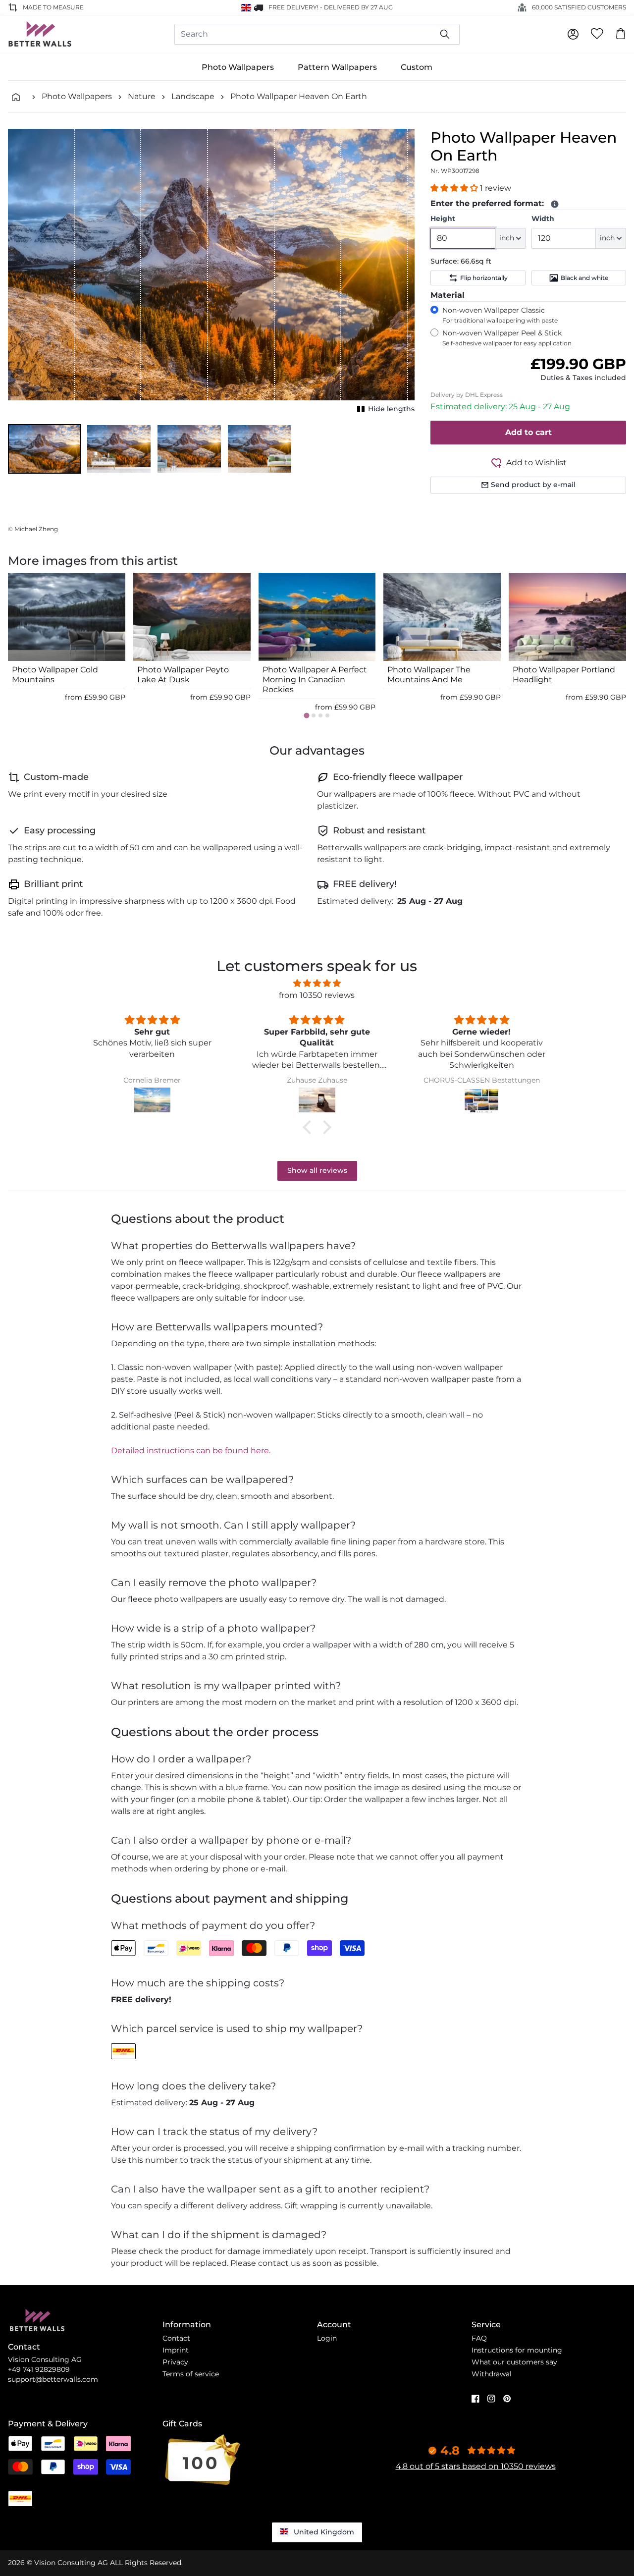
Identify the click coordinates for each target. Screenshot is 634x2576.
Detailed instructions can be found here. (191, 1451)
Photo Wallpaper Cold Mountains (55, 675)
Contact (176, 2338)
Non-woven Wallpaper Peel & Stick (507, 338)
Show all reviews (317, 1170)
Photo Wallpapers (238, 67)
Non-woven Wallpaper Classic (500, 315)
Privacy (175, 2362)
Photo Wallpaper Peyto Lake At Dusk (183, 675)
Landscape (193, 96)
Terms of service (191, 2374)
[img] (317, 983)
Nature (142, 96)
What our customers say (514, 2362)
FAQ (479, 2338)
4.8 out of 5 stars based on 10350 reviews (476, 2466)
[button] (45, 449)
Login (327, 2338)
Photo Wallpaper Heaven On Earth (299, 96)
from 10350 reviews (317, 995)
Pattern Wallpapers (337, 67)
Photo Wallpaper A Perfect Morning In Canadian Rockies (315, 680)
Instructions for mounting (517, 2350)
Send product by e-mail (533, 485)
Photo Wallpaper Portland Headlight (564, 675)
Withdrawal (492, 2374)
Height (443, 219)
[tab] (306, 716)
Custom (417, 67)
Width (543, 219)
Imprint (176, 2350)
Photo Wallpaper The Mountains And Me (429, 675)
